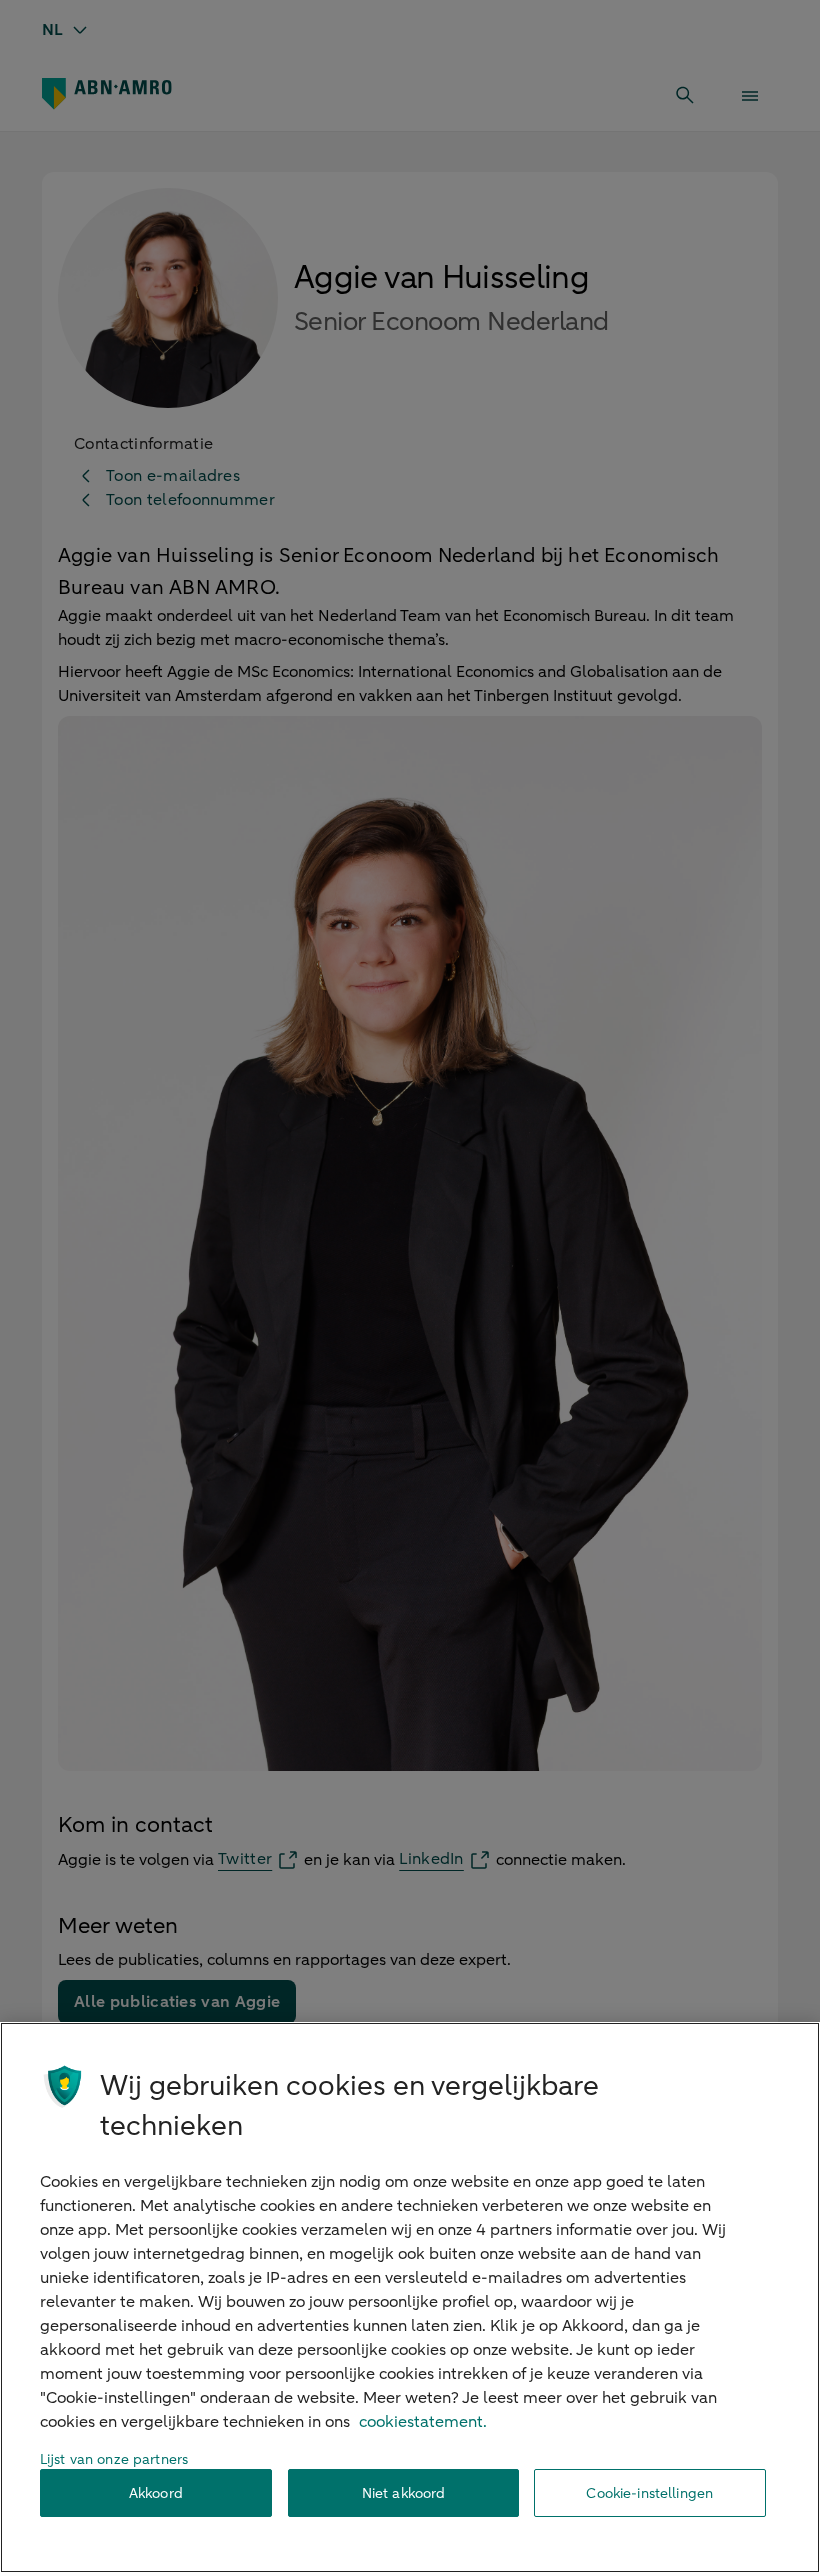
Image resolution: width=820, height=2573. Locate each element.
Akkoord (156, 2493)
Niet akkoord (404, 2493)
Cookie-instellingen (649, 2493)
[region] (410, 2297)
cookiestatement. (423, 2422)
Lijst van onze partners (114, 2459)
